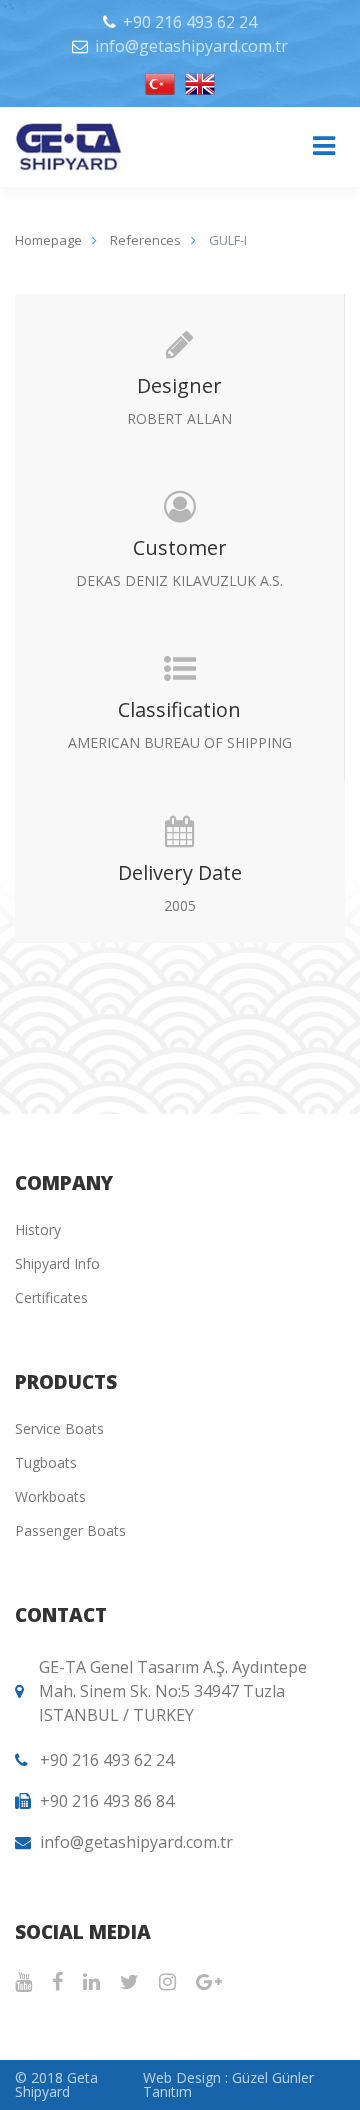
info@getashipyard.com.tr (191, 46)
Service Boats (59, 1428)
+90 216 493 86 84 (107, 1801)
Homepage (48, 240)
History (38, 1229)
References (145, 240)
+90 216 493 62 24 (190, 22)
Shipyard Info (57, 1263)
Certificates (51, 1297)
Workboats (50, 1496)
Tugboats (46, 1462)
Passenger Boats (70, 1530)
